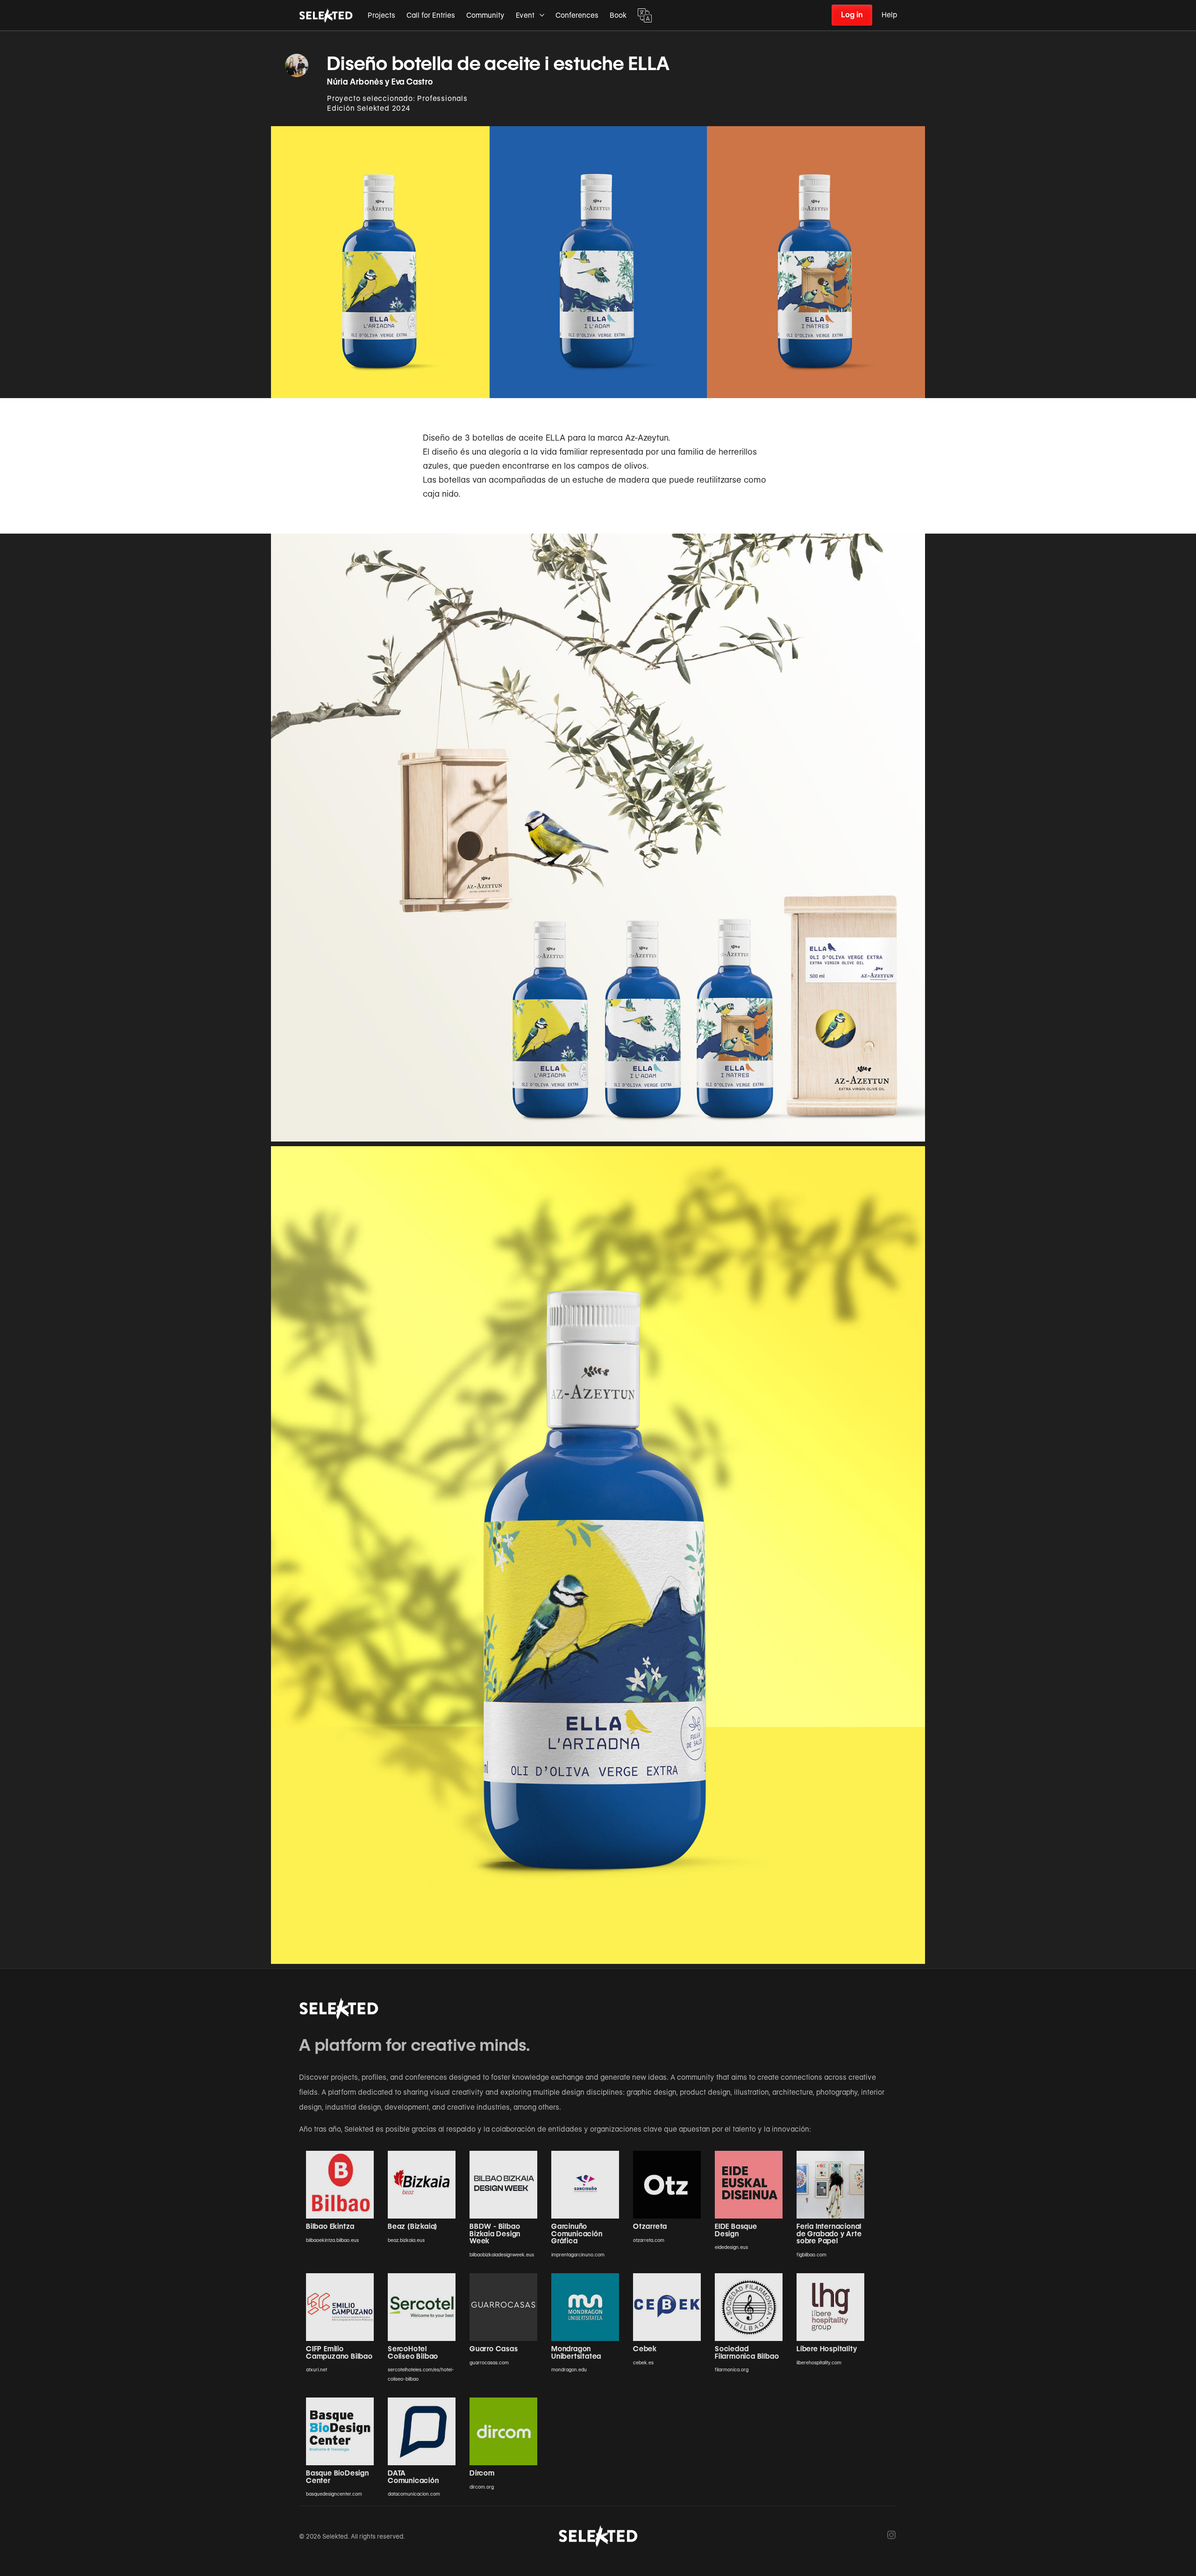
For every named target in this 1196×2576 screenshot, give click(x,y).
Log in (852, 15)
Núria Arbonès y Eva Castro (380, 82)
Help (889, 15)
